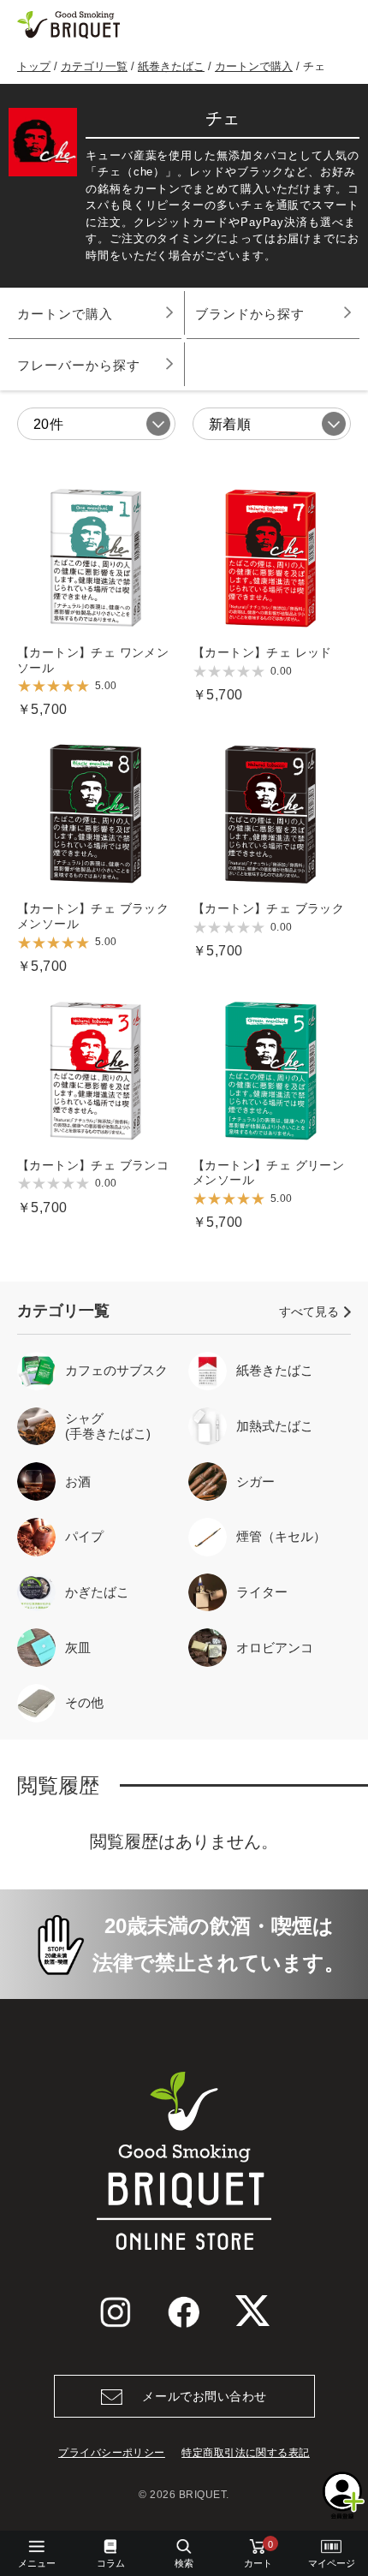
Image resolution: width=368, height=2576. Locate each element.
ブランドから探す (250, 314)
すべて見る (309, 1312)
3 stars (53, 686)
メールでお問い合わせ (205, 2396)
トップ (34, 66)
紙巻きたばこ (171, 66)
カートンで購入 (254, 66)
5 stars (83, 686)
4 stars (68, 686)
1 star (24, 686)
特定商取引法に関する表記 (246, 2453)
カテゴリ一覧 (94, 66)
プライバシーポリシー (112, 2453)
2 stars (39, 686)
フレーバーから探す (79, 365)
